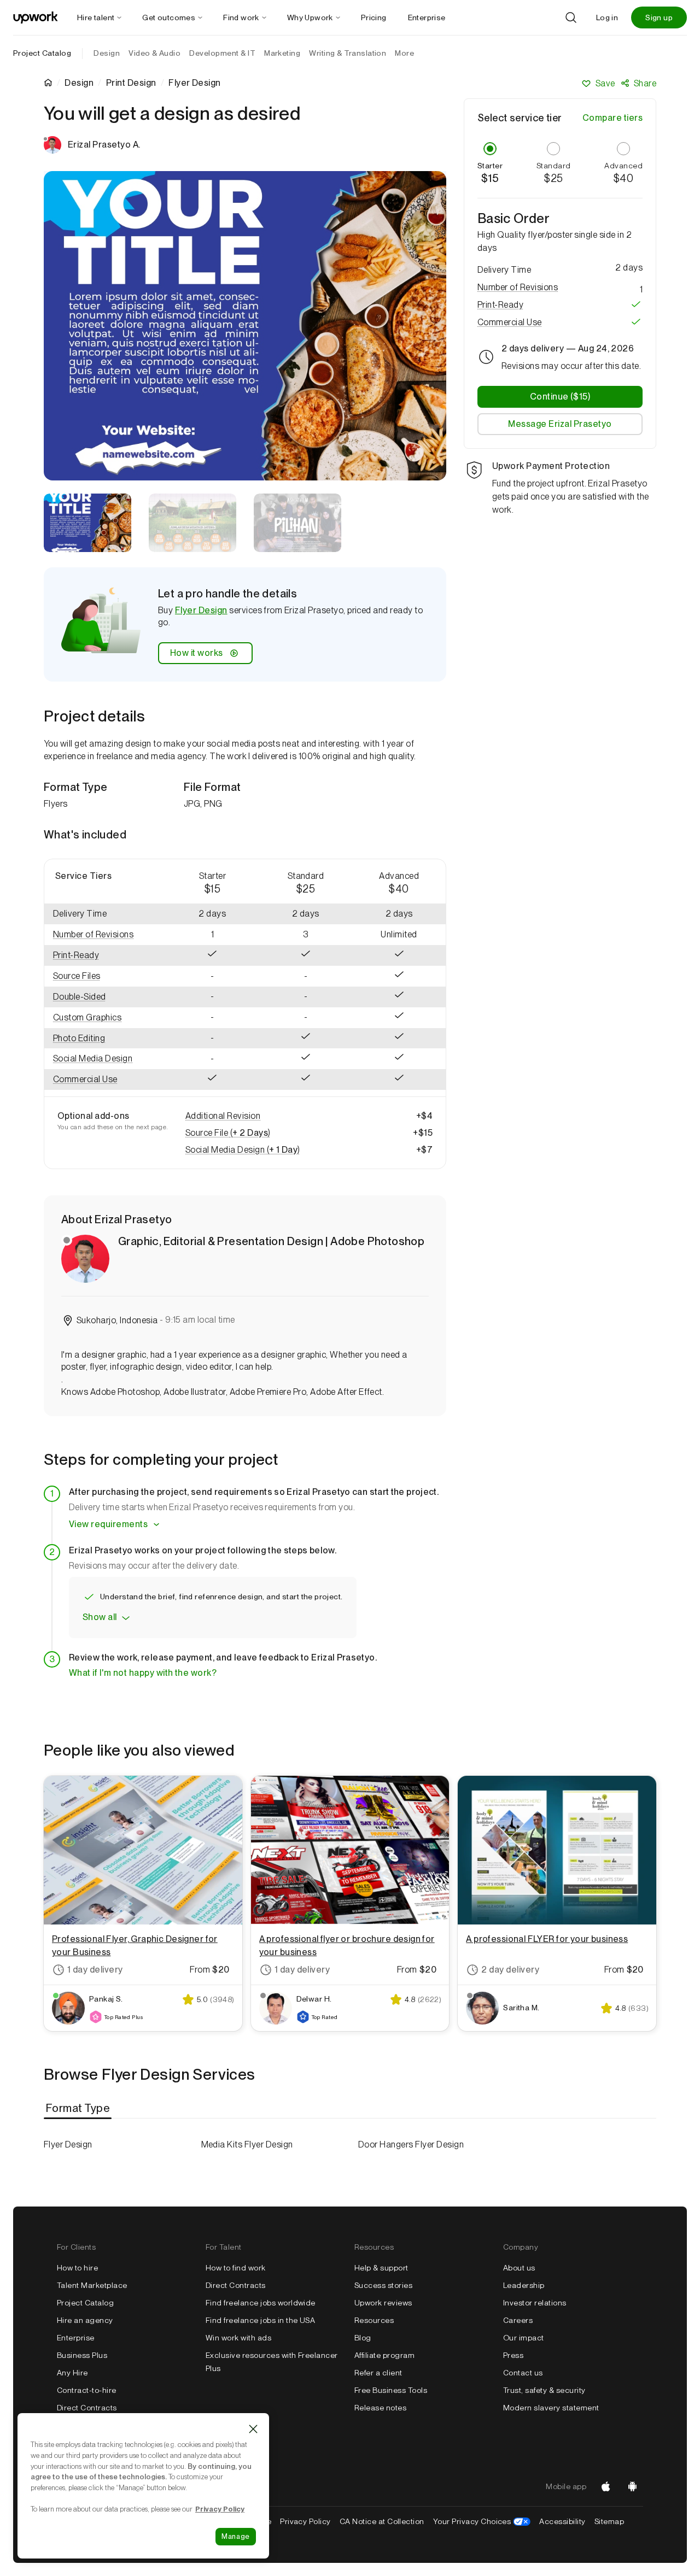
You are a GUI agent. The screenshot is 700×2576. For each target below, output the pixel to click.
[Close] (253, 2429)
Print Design (131, 83)
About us (519, 2268)
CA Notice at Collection (382, 2521)
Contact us (523, 2373)
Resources (374, 2320)
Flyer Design (201, 610)
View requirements (108, 1524)
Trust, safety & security (544, 2390)
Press (513, 2355)
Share (645, 83)
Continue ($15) (560, 396)
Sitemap (609, 2521)
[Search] (571, 17)
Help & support (381, 2268)
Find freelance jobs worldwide (261, 2303)
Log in (607, 17)
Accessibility (562, 2521)
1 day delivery (95, 1970)
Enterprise (76, 2338)
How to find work (236, 2268)
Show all (100, 1617)
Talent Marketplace (92, 2285)
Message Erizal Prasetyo (560, 423)
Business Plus (82, 2355)
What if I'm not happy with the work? (143, 1673)
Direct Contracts (87, 2408)
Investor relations (535, 2303)
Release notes (380, 2408)
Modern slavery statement (551, 2408)
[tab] (79, 2108)
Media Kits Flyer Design (247, 2144)
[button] (105, 935)
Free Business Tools (391, 2390)
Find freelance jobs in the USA (260, 2320)
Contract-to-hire (87, 2390)
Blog (363, 2338)
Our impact (524, 2338)
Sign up (659, 17)
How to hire (77, 2268)
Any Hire (72, 2373)
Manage (236, 2536)
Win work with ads (238, 2338)
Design (79, 83)
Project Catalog (42, 53)
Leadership (524, 2285)
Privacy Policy (305, 2521)
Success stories (383, 2285)
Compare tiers (612, 118)
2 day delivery (510, 1970)
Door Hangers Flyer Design (411, 2144)
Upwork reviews (383, 2303)
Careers (518, 2320)
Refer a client (378, 2373)
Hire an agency (85, 2320)
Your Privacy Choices (482, 2521)
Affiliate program (384, 2355)
